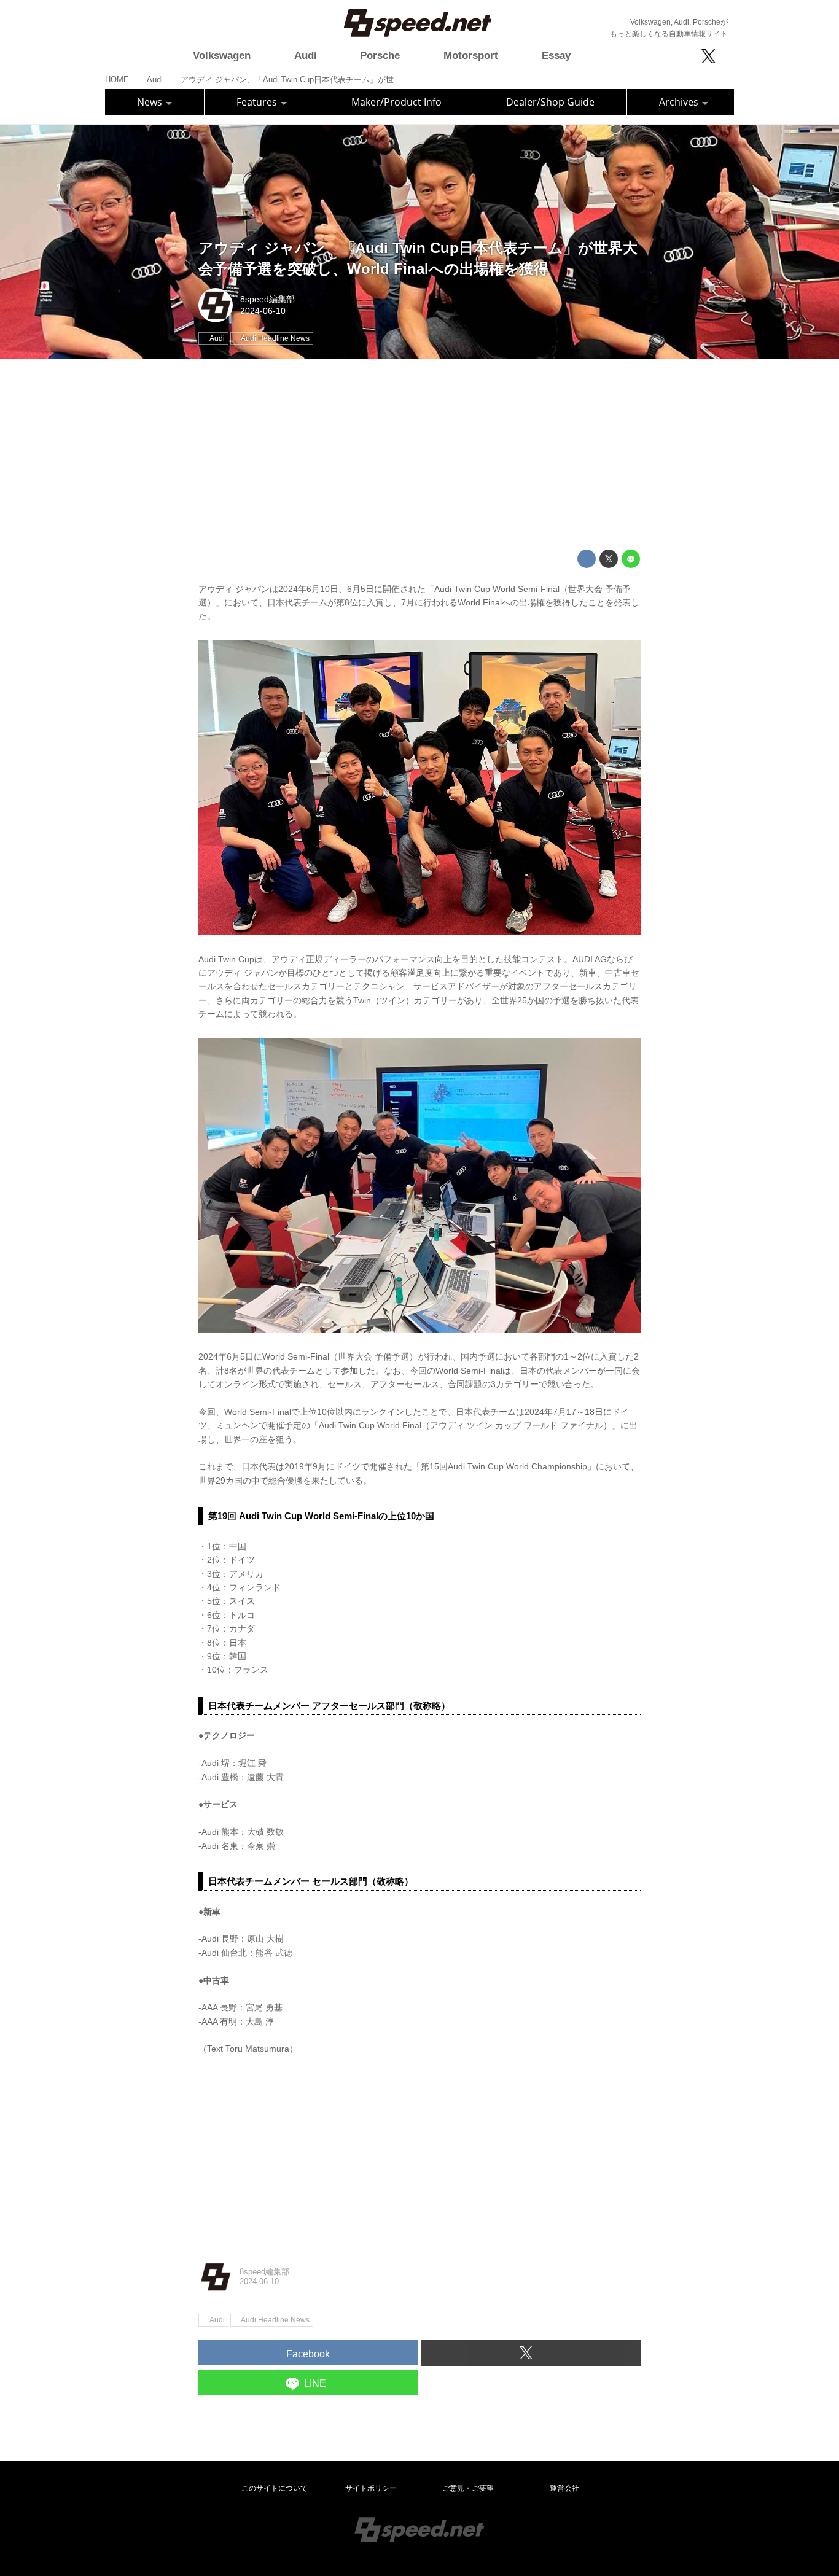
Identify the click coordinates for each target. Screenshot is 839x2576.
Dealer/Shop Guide (550, 102)
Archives (680, 102)
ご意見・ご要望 (468, 2488)
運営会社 (564, 2488)
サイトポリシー (371, 2488)
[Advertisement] (419, 454)
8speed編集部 (267, 299)
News (151, 102)
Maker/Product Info (396, 102)
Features (258, 102)
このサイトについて (275, 2488)
